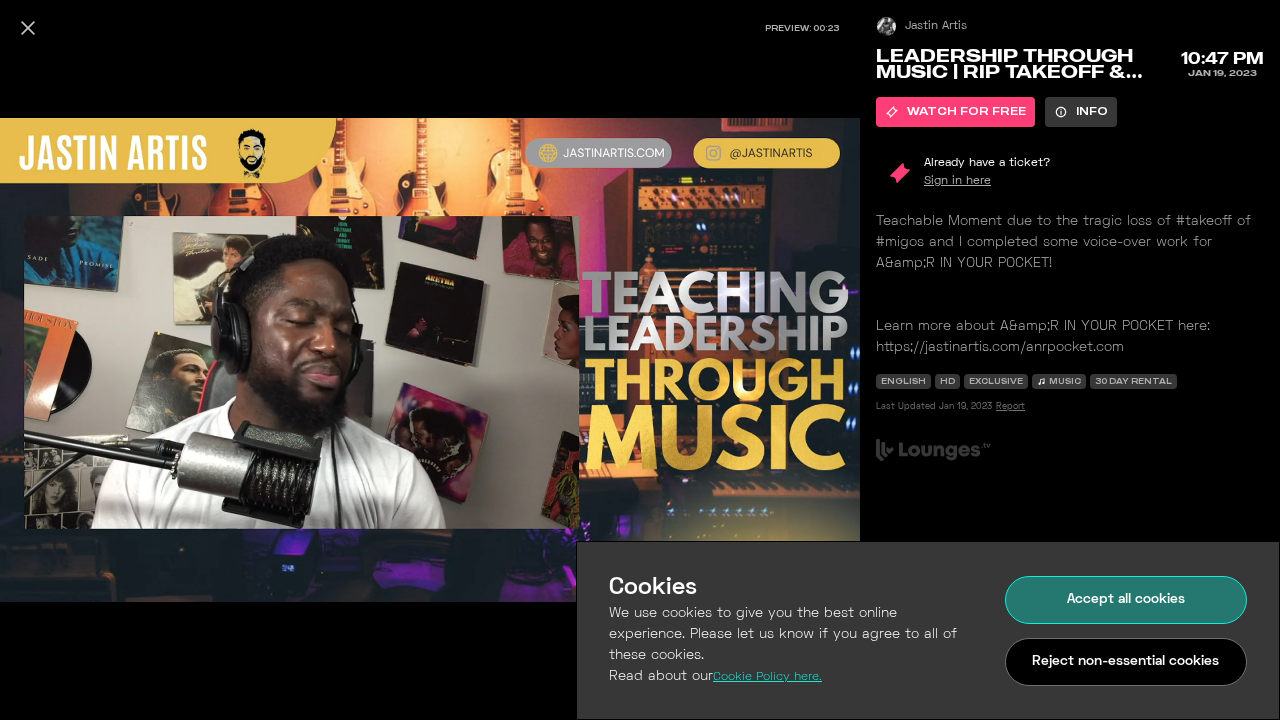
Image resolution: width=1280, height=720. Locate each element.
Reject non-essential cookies (1125, 661)
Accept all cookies (1126, 599)
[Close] (28, 28)
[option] (955, 112)
